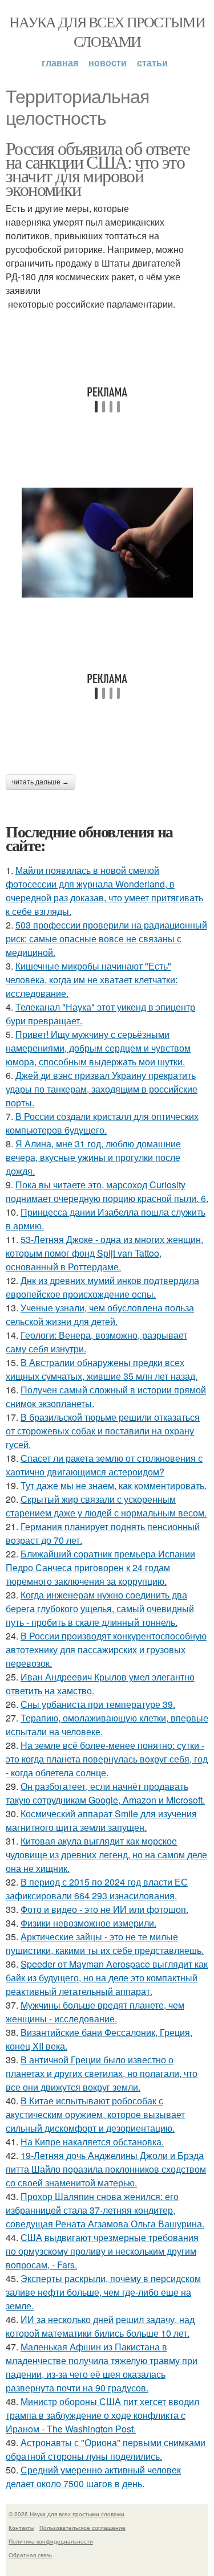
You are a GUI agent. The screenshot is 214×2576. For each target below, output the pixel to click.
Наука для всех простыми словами (107, 31)
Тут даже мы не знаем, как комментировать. (114, 1485)
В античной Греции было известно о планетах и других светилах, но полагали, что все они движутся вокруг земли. (102, 2073)
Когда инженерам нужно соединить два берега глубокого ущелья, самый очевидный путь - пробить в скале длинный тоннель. (100, 1608)
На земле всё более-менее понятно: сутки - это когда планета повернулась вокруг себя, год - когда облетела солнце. (107, 1759)
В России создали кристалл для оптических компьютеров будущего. (102, 1123)
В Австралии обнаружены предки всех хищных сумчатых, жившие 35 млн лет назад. (102, 1369)
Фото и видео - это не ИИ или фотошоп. (104, 1909)
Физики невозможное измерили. (88, 1923)
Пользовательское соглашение (82, 2528)
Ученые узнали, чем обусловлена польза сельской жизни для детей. (100, 1314)
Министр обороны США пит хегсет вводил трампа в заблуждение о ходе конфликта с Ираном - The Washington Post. (102, 2415)
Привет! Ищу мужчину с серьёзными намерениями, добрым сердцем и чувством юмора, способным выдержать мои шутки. (98, 1048)
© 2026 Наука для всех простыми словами (66, 2514)
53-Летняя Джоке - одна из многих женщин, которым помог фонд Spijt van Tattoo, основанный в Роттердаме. (104, 1253)
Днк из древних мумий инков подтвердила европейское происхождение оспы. (102, 1287)
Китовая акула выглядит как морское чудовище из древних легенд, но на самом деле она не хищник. (106, 1855)
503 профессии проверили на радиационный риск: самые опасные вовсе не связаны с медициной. (106, 939)
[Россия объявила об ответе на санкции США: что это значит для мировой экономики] (107, 543)
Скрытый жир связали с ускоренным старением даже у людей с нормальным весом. (106, 1506)
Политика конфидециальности (51, 2541)
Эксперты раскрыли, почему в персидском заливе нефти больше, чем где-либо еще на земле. (103, 2292)
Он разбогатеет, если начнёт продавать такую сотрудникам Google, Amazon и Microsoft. (105, 1793)
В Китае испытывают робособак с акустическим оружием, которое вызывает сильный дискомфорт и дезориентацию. (95, 2114)
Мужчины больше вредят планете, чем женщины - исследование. (95, 2012)
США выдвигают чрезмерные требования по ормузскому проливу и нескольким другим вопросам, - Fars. (102, 2251)
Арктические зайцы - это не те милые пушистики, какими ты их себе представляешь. (105, 1943)
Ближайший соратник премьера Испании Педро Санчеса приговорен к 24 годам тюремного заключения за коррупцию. (100, 1567)
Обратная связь (30, 2555)
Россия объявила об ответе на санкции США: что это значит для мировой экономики (98, 168)
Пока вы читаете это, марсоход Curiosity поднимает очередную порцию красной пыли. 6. (107, 1191)
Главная (60, 62)
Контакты (21, 2528)
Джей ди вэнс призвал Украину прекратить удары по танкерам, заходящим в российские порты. (102, 1089)
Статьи (152, 62)
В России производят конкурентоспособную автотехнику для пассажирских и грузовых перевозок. (106, 1649)
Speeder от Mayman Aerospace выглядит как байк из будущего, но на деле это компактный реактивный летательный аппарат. (107, 1978)
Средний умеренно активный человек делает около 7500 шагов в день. (93, 2477)
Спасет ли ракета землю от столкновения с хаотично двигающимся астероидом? (104, 1465)
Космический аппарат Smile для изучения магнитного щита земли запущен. (101, 1820)
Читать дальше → (41, 782)
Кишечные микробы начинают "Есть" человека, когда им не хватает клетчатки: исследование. (92, 980)
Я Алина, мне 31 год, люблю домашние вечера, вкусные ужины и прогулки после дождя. (93, 1157)
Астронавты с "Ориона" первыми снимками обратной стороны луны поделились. (106, 2449)
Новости (108, 62)
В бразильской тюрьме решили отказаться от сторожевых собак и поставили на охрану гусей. (103, 1431)
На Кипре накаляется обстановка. (92, 2142)
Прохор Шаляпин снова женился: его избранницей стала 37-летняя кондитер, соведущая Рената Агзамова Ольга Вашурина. (105, 2210)
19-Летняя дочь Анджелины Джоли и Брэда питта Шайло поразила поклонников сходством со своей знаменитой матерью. (106, 2169)
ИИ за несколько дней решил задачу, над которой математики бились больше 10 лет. (100, 2326)
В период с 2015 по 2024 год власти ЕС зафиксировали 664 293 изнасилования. (97, 1889)
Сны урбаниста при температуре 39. (98, 1704)
